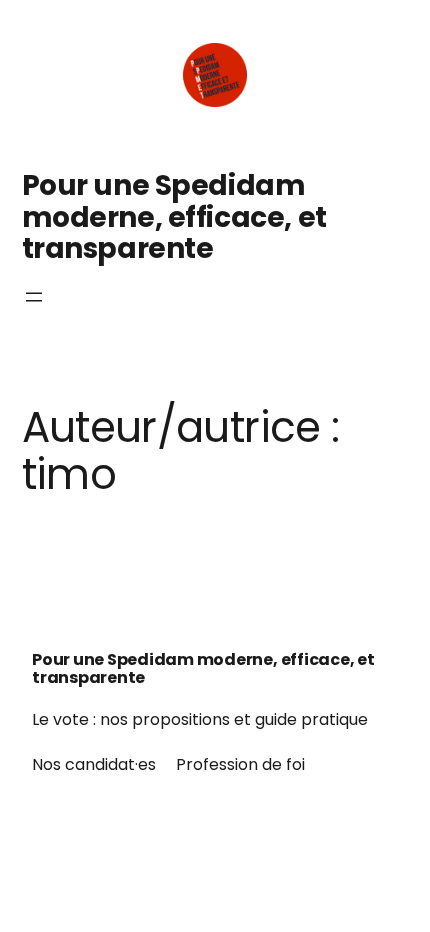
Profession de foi (240, 764)
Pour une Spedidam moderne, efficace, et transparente (174, 217)
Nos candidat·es (94, 764)
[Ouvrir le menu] (34, 297)
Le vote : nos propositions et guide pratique (200, 719)
